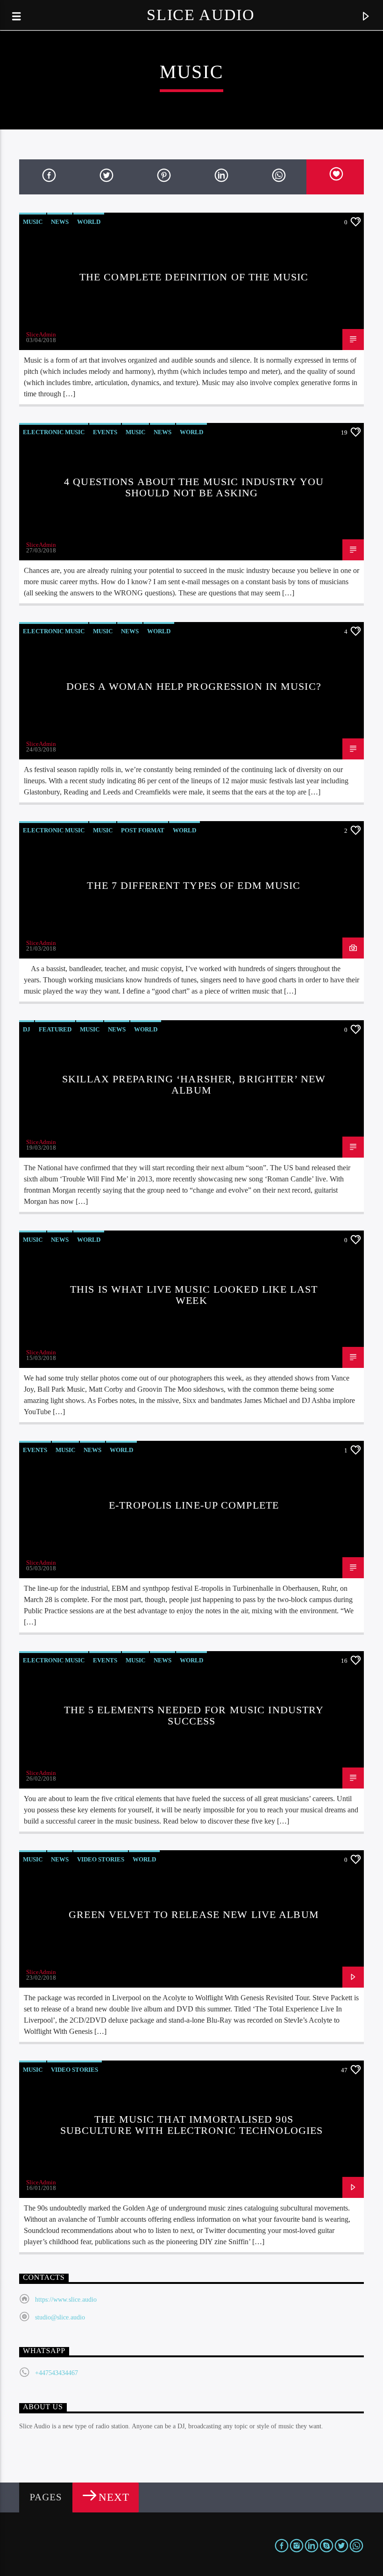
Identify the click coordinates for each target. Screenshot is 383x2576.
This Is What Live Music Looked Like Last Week (194, 1295)
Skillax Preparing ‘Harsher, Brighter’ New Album (194, 1084)
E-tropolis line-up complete (194, 1505)
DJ (27, 1029)
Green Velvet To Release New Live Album (194, 1914)
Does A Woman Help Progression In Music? (194, 686)
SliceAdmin (41, 334)
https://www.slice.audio (66, 2300)
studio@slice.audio (60, 2317)
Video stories (101, 1859)
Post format (143, 830)
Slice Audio (201, 15)
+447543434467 (57, 2373)
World (89, 222)
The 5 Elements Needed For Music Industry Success (194, 1715)
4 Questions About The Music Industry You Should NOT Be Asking (194, 487)
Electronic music (54, 432)
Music (33, 222)
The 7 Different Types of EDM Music (194, 885)
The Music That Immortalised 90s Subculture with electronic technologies (192, 2125)
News (60, 222)
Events (105, 432)
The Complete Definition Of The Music (194, 277)
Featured (55, 1029)
